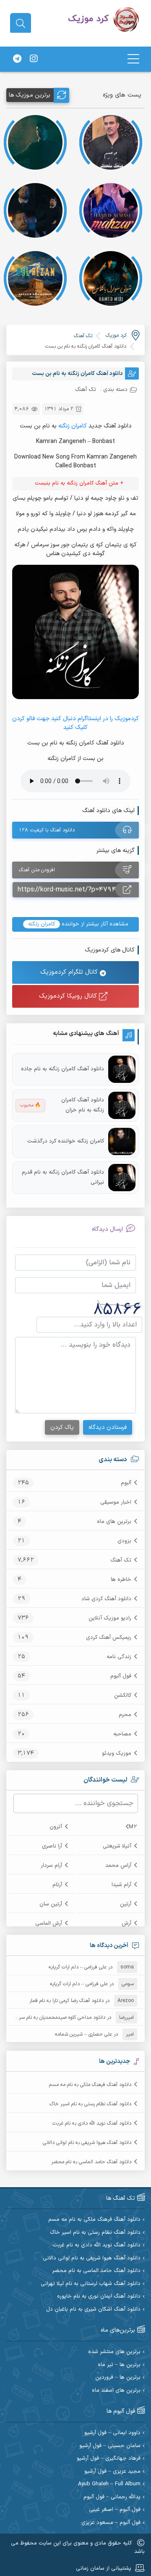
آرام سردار (51, 1866)
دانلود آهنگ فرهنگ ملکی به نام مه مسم (90, 2085)
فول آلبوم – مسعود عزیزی (111, 2523)
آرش (126, 1923)
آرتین (126, 1904)
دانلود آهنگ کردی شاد (106, 1599)
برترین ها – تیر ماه (119, 2365)
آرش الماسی (49, 1923)
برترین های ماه (114, 1522)
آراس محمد (118, 1866)
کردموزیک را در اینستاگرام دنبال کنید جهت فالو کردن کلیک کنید (75, 723)
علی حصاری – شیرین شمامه (83, 2034)
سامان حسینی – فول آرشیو (110, 2446)
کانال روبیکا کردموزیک (69, 996)
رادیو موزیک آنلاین (110, 1618)
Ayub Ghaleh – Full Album (109, 2484)
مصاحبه (122, 1734)
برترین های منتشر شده (114, 2352)
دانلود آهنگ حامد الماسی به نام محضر (91, 2162)
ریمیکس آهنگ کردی (109, 1638)
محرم (125, 1715)
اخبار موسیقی (116, 1502)
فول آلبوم (121, 1676)
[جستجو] (21, 24)
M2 (133, 1827)
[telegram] (17, 59)
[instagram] (34, 59)
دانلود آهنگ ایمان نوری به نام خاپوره (99, 2297)
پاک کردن (62, 1427)
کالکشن (123, 1695)
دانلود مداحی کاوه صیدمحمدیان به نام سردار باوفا (54, 2018)
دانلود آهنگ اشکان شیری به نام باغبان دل (93, 2310)
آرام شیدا (121, 1885)
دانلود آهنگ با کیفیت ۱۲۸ (47, 830)
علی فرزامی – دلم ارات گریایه (78, 1967)
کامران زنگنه (73, 426)
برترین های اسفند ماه (116, 2391)
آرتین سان (51, 1904)
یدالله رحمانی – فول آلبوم (112, 2497)
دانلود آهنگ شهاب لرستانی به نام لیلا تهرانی (91, 2284)
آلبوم (126, 1483)
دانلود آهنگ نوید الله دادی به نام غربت (92, 2123)
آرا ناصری (52, 1846)
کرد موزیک (116, 335)
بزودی (124, 1541)
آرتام (57, 1885)
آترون (56, 1827)
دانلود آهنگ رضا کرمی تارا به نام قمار (66, 2001)
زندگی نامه (119, 1657)
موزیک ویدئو (117, 1753)
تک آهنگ (121, 1560)
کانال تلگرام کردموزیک (70, 972)
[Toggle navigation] (133, 59)
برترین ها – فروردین (118, 2378)
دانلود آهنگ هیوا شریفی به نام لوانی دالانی (87, 2143)
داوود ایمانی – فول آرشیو (112, 2433)
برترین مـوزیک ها (30, 95)
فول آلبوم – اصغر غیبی (115, 2510)
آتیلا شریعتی (117, 1846)
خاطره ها (121, 1580)
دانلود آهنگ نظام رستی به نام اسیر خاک (90, 2104)
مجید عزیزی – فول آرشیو (112, 2472)
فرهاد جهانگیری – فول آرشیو (109, 2459)
